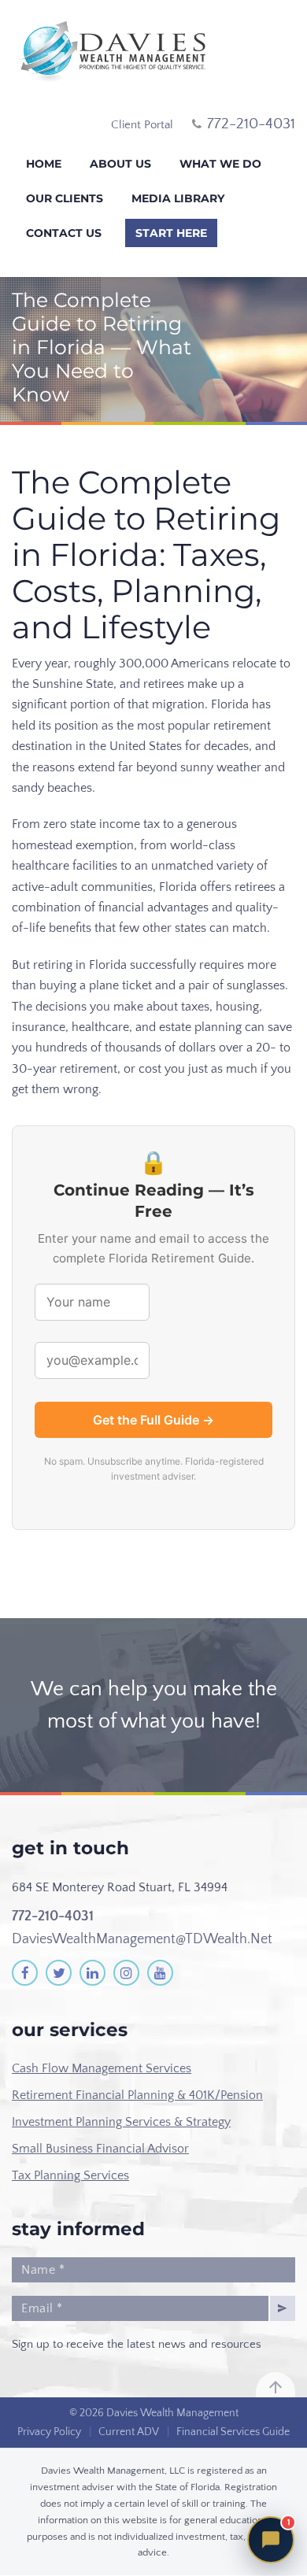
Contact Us (64, 233)
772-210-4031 (53, 1916)
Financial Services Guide (233, 2432)
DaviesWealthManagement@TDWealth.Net (142, 1939)
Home (44, 164)
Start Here (171, 233)
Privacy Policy (49, 2432)
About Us (120, 164)
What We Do (220, 164)
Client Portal (142, 125)
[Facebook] (25, 1973)
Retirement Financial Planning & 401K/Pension (137, 2095)
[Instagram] (126, 1973)
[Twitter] (59, 1973)
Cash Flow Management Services (102, 2068)
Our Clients (65, 198)
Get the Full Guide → (153, 1420)
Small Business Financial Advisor (100, 2149)
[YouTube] (160, 1973)
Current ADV (129, 2432)
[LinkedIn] (92, 1973)
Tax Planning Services (70, 2175)
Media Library (178, 198)
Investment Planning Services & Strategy (121, 2122)
